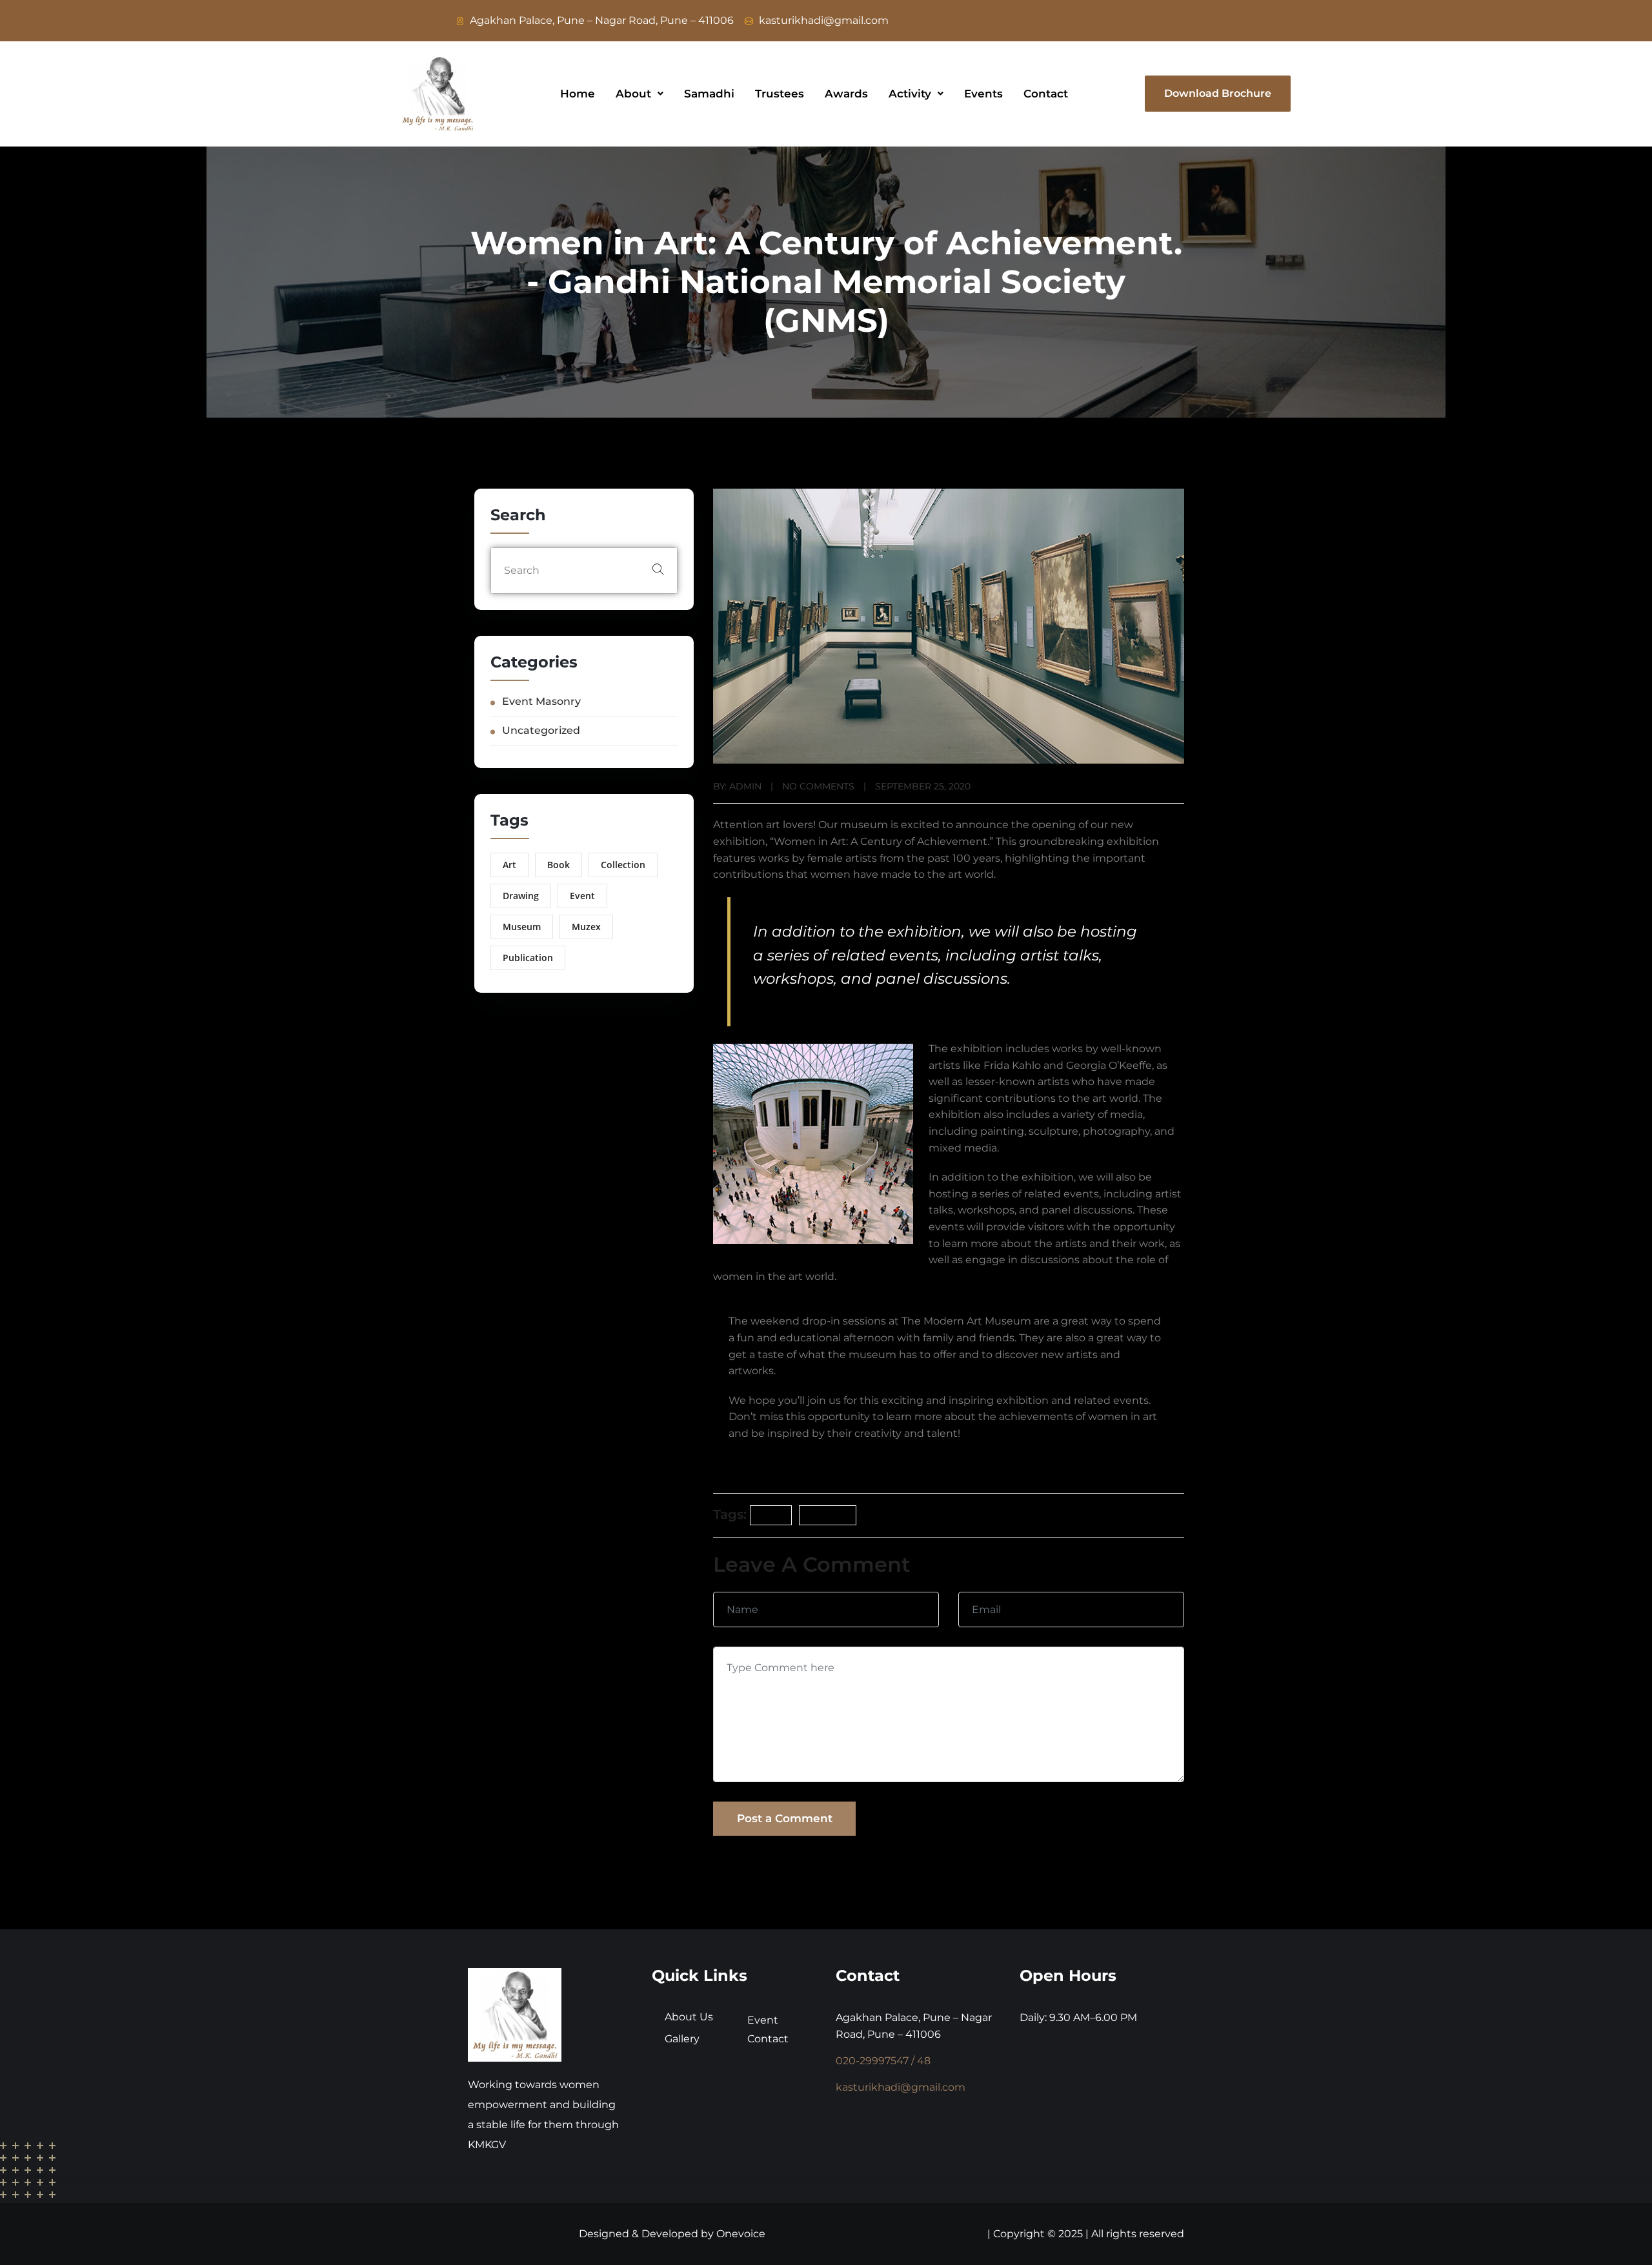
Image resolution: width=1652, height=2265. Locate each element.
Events (983, 94)
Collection (623, 865)
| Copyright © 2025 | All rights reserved (1086, 2234)
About (633, 94)
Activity (910, 94)
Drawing (521, 896)
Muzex (586, 927)
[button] (640, 94)
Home (578, 94)
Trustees (780, 94)
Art (509, 865)
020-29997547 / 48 (883, 2061)
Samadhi (709, 94)
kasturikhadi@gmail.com (901, 2087)
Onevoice (741, 2234)
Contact (1046, 94)
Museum (522, 927)
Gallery (682, 2039)
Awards (846, 94)
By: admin (737, 786)
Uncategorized (541, 730)
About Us (689, 2017)
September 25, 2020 (923, 786)
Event (582, 896)
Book (559, 865)
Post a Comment (785, 1818)
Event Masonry (541, 701)
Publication (528, 958)
